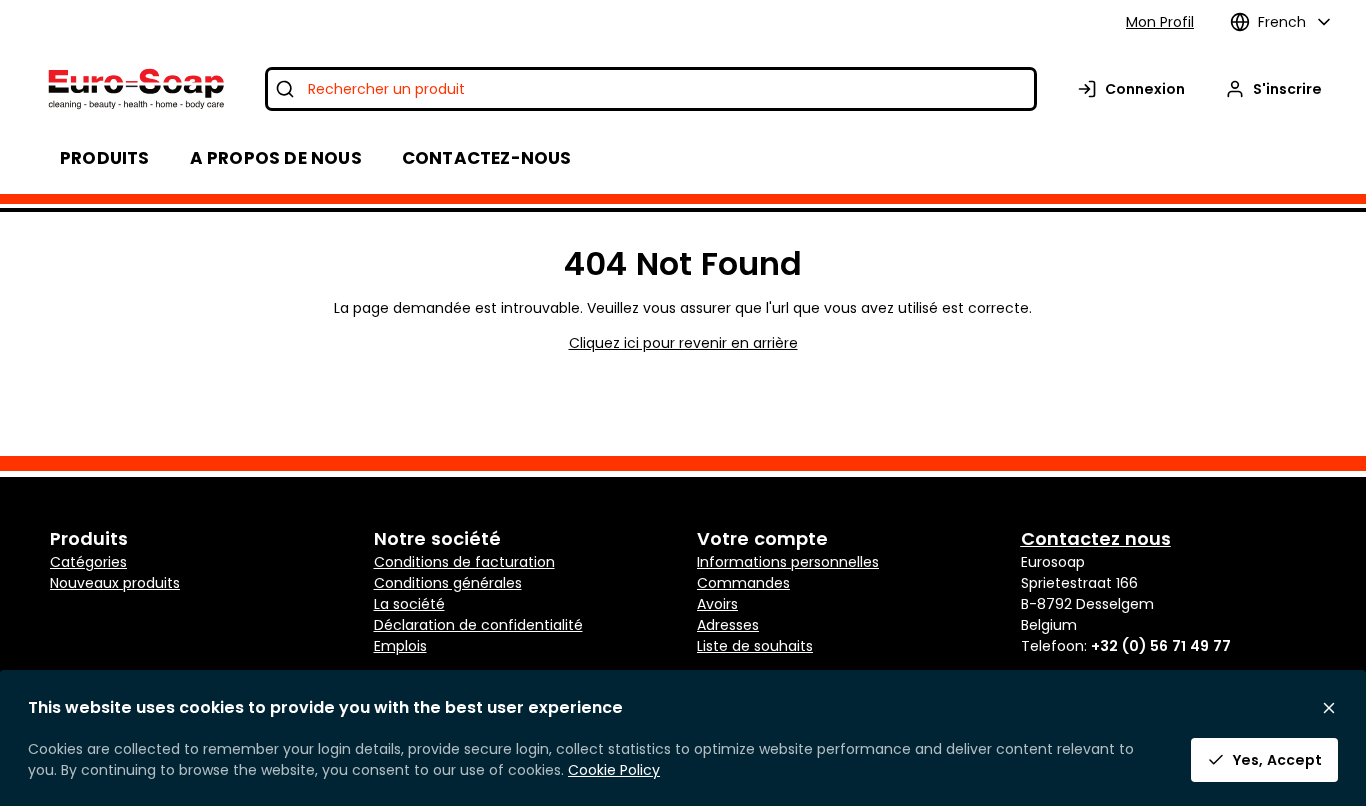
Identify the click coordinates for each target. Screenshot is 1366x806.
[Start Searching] (285, 89)
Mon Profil (1160, 22)
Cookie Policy (614, 770)
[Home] (134, 89)
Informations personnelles (788, 562)
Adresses (728, 625)
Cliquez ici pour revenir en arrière (683, 343)
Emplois (400, 646)
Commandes (743, 583)
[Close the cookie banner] (1329, 708)
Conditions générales (448, 583)
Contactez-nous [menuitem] (487, 158)
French (1282, 22)
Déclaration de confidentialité (478, 625)
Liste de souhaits (755, 646)
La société (409, 604)
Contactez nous (1096, 538)
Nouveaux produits (115, 583)
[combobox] (651, 89)
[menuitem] (276, 158)
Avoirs (717, 604)
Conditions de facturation (464, 562)
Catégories (88, 562)
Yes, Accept (1277, 760)
